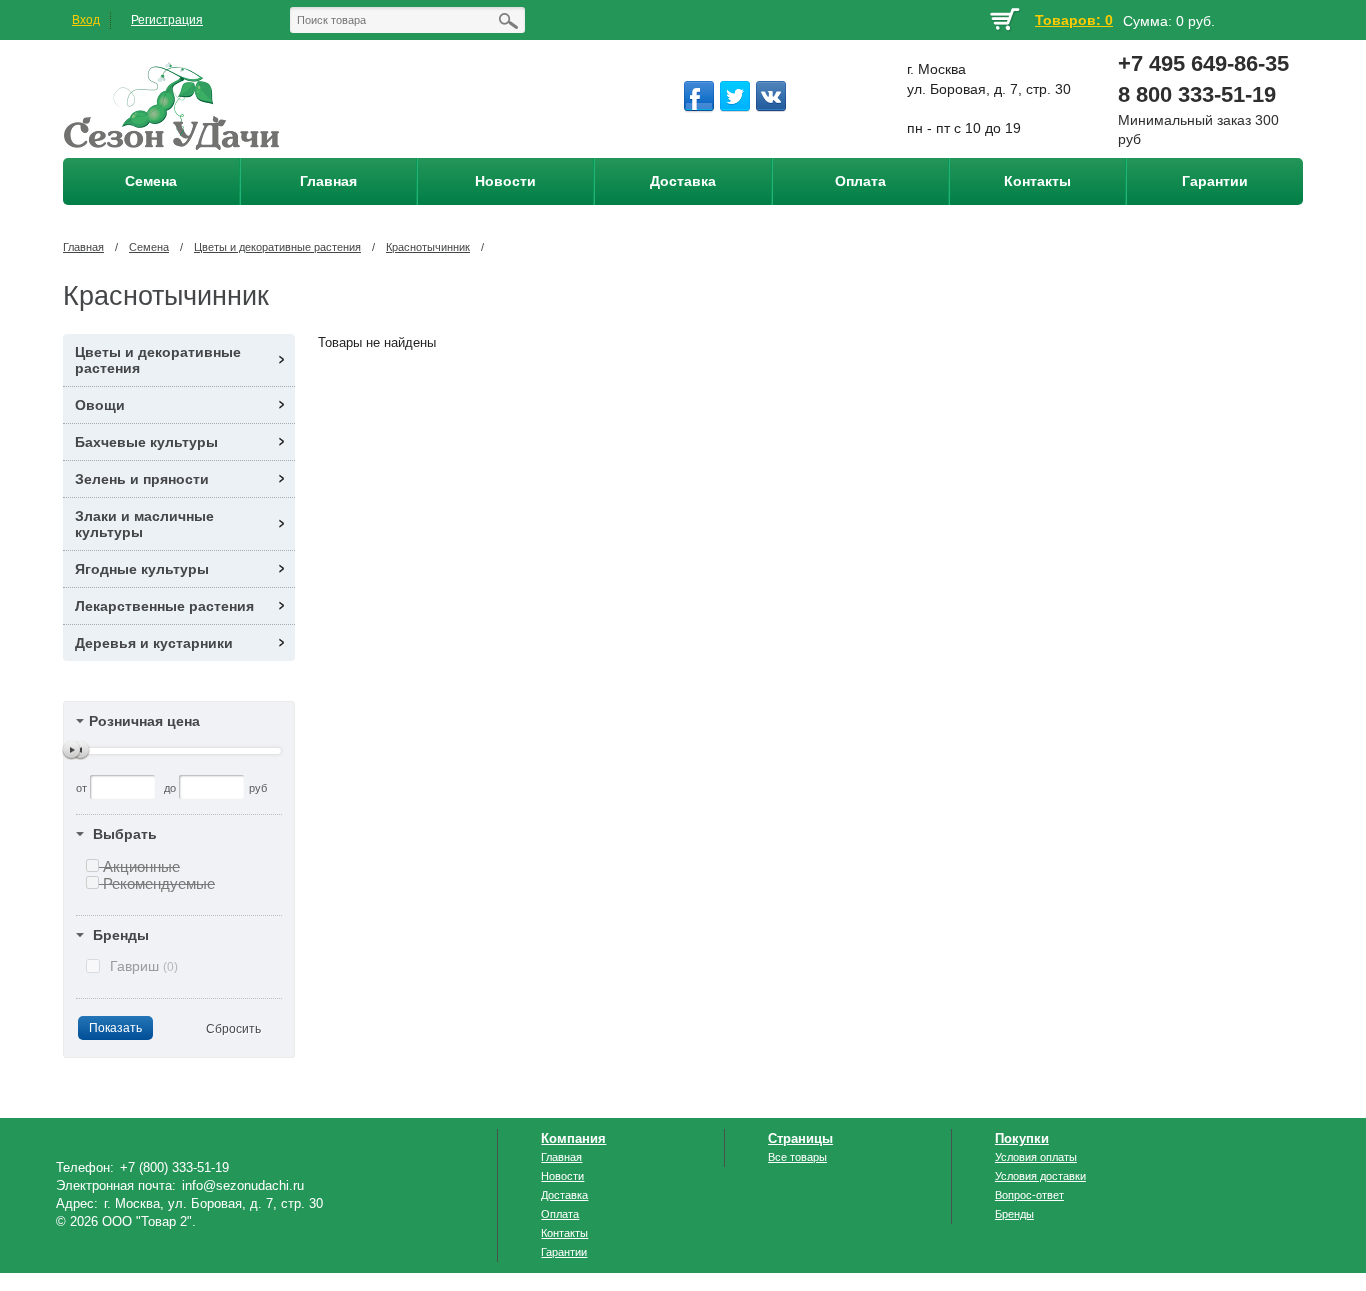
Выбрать (125, 834)
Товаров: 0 (1074, 20)
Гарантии (564, 1252)
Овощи (100, 405)
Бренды (121, 935)
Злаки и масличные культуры (144, 524)
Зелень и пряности (142, 479)
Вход (86, 20)
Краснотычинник (428, 247)
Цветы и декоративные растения (277, 247)
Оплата (560, 1214)
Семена (149, 247)
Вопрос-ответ (1029, 1195)
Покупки (1022, 1138)
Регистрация (167, 20)
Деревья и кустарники (154, 643)
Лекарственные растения (164, 606)
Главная (83, 247)
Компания (573, 1138)
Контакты (564, 1233)
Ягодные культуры (142, 569)
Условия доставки (1040, 1176)
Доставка (564, 1195)
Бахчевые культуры (146, 442)
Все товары (797, 1157)
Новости (562, 1176)
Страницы (800, 1138)
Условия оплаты (1036, 1157)
